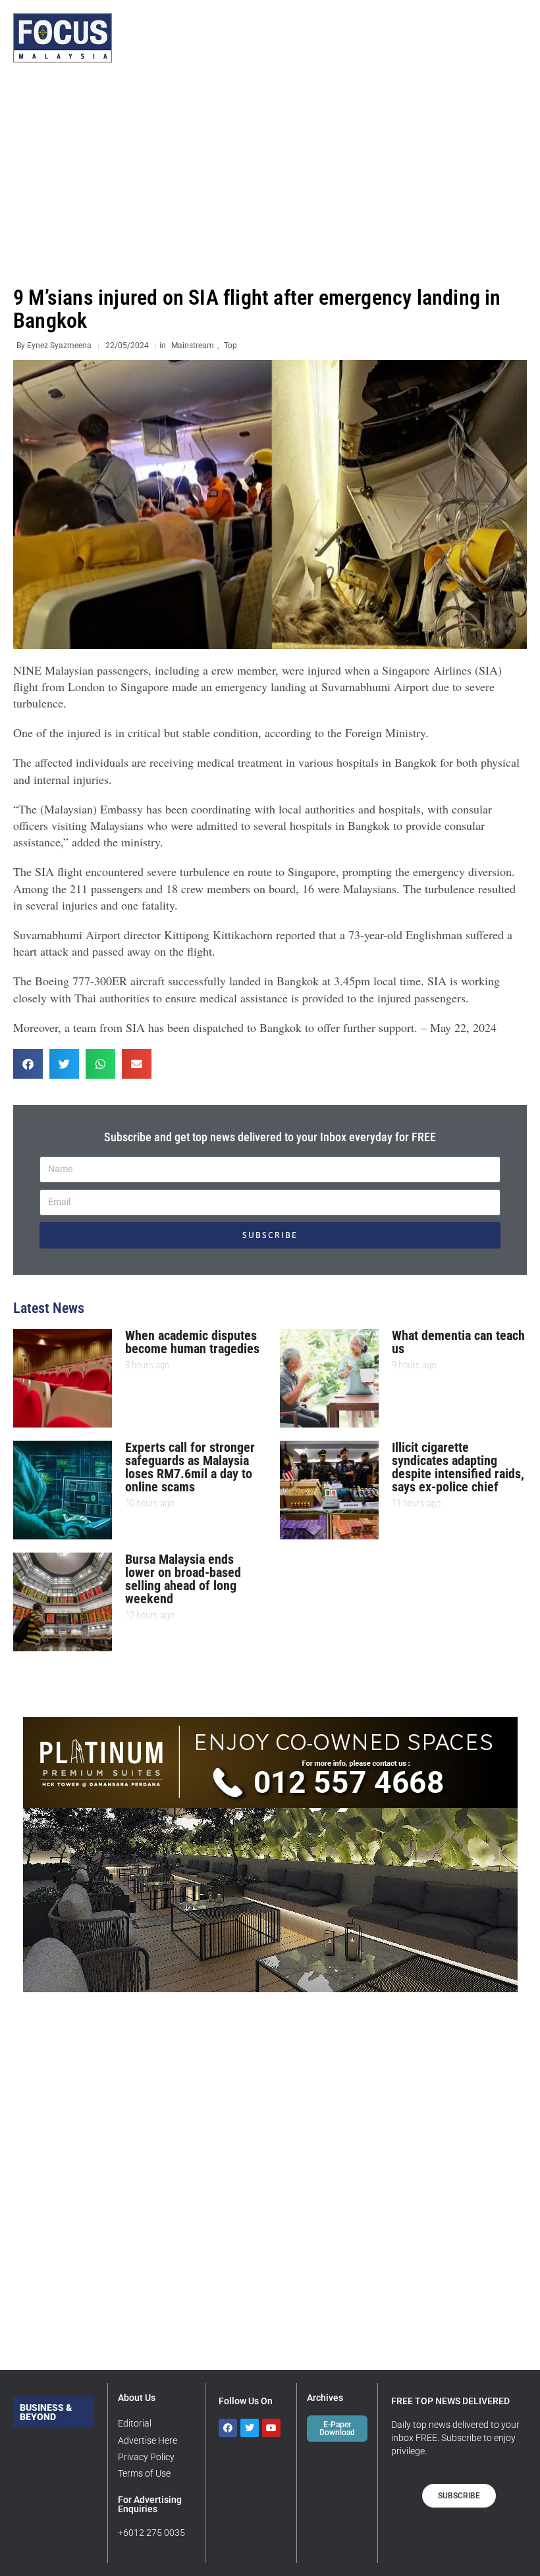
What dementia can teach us (458, 1342)
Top (230, 346)
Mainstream (193, 346)
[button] (28, 1064)
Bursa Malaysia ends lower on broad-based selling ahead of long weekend (183, 1579)
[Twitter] (250, 2428)
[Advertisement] (270, 174)
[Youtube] (271, 2428)
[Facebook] (228, 2428)
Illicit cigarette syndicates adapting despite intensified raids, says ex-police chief (458, 1467)
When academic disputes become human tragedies (192, 1342)
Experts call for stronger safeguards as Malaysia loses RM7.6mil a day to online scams (190, 1467)
